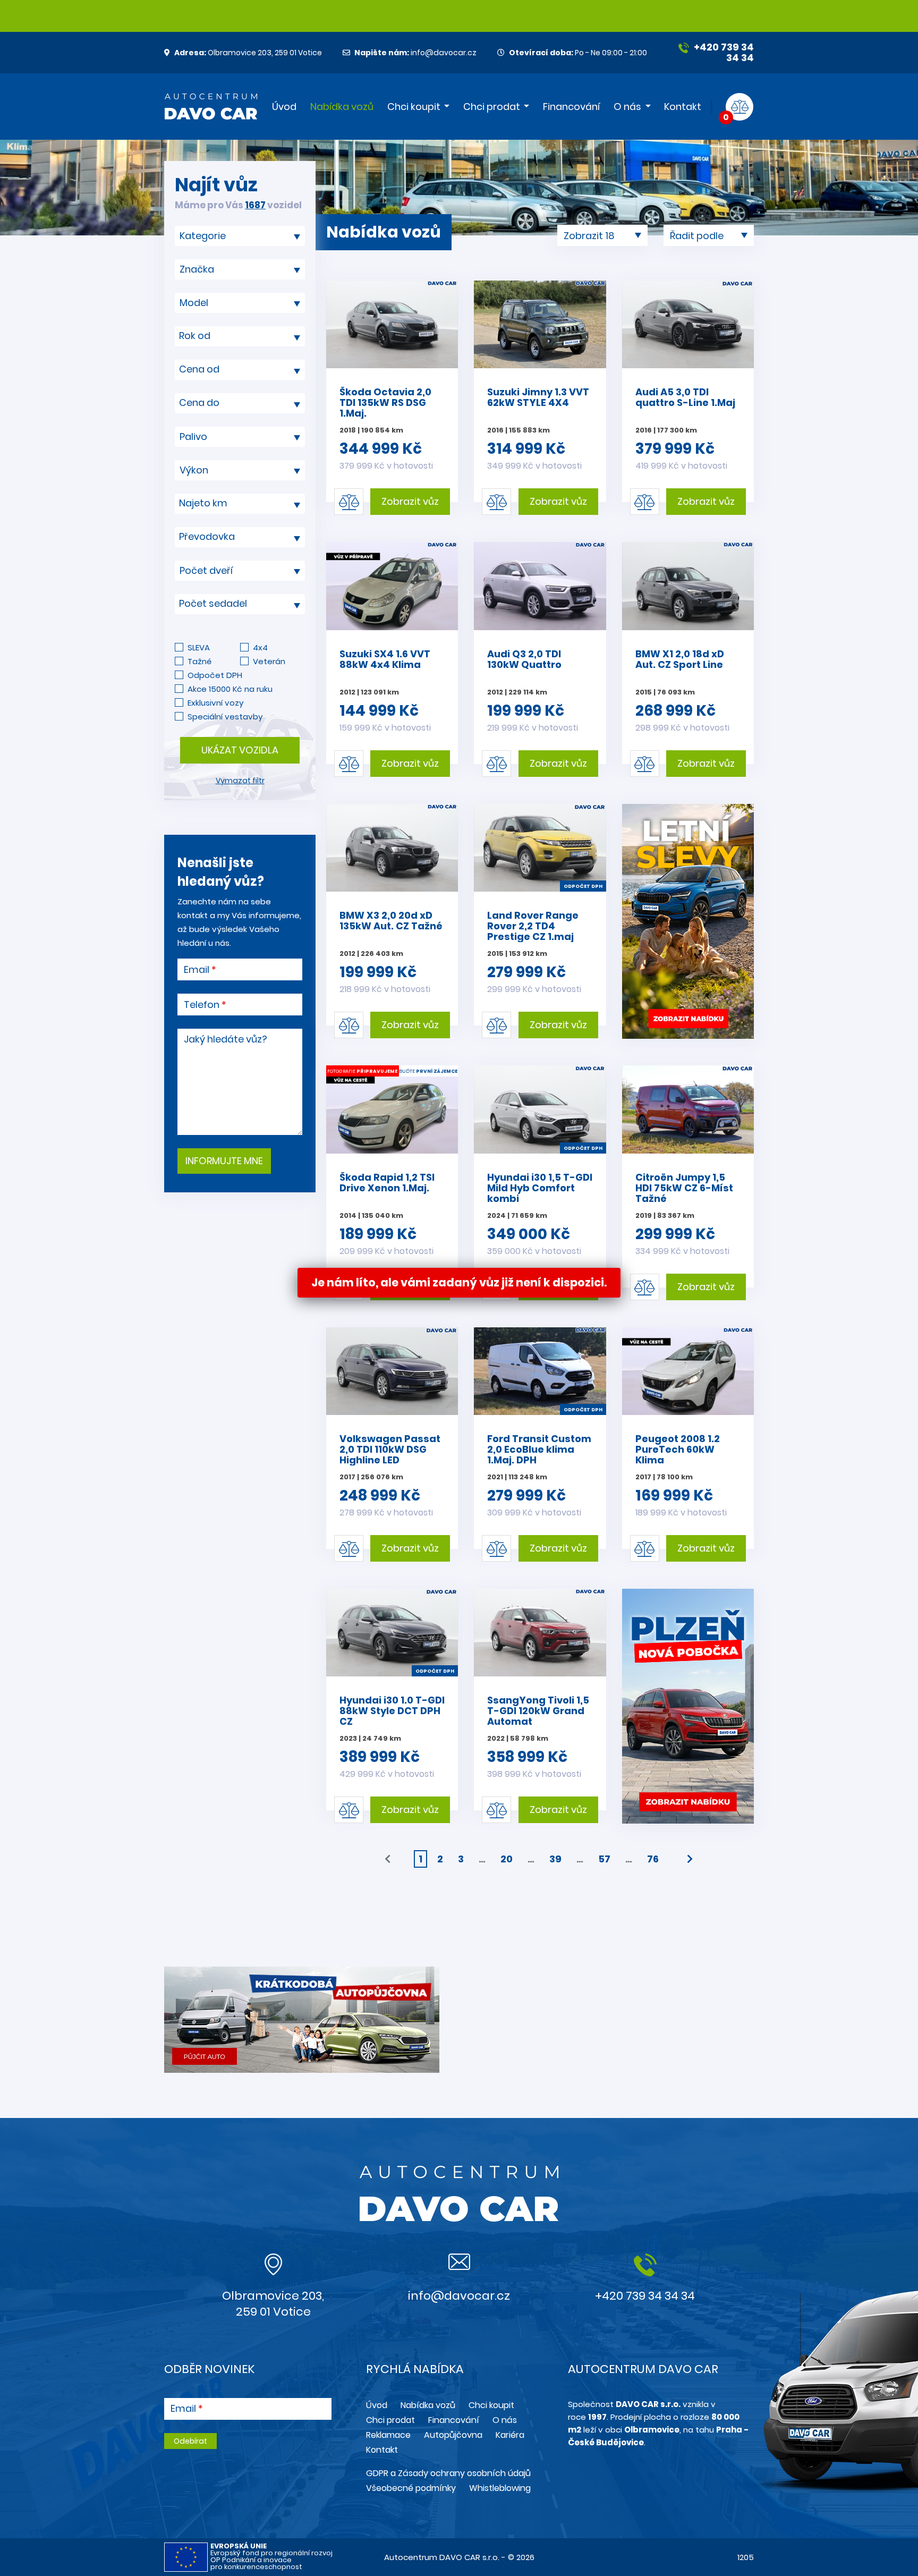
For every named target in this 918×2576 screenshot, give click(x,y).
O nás (627, 107)
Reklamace (388, 2435)
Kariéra (510, 2435)
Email (197, 970)
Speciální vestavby (225, 717)
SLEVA (199, 647)
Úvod (284, 107)
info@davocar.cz (415, 53)
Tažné (199, 661)
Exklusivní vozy (215, 703)
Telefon (202, 1005)
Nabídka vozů (342, 107)
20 (507, 1859)
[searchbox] (236, 236)
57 (604, 1859)
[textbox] (240, 336)
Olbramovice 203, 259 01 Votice (248, 53)
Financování (571, 107)
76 (653, 1859)
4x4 (260, 647)
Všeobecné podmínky (411, 2488)
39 (555, 1859)
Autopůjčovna (453, 2435)
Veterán (269, 661)
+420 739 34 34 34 (723, 52)
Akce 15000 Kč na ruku (230, 689)
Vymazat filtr (240, 781)
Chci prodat (492, 107)
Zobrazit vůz (410, 501)
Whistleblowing (500, 2488)
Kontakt (683, 107)
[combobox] (240, 236)
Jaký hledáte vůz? (226, 1039)
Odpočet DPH (215, 675)
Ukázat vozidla (240, 750)
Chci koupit (414, 107)
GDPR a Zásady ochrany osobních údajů (448, 2473)
